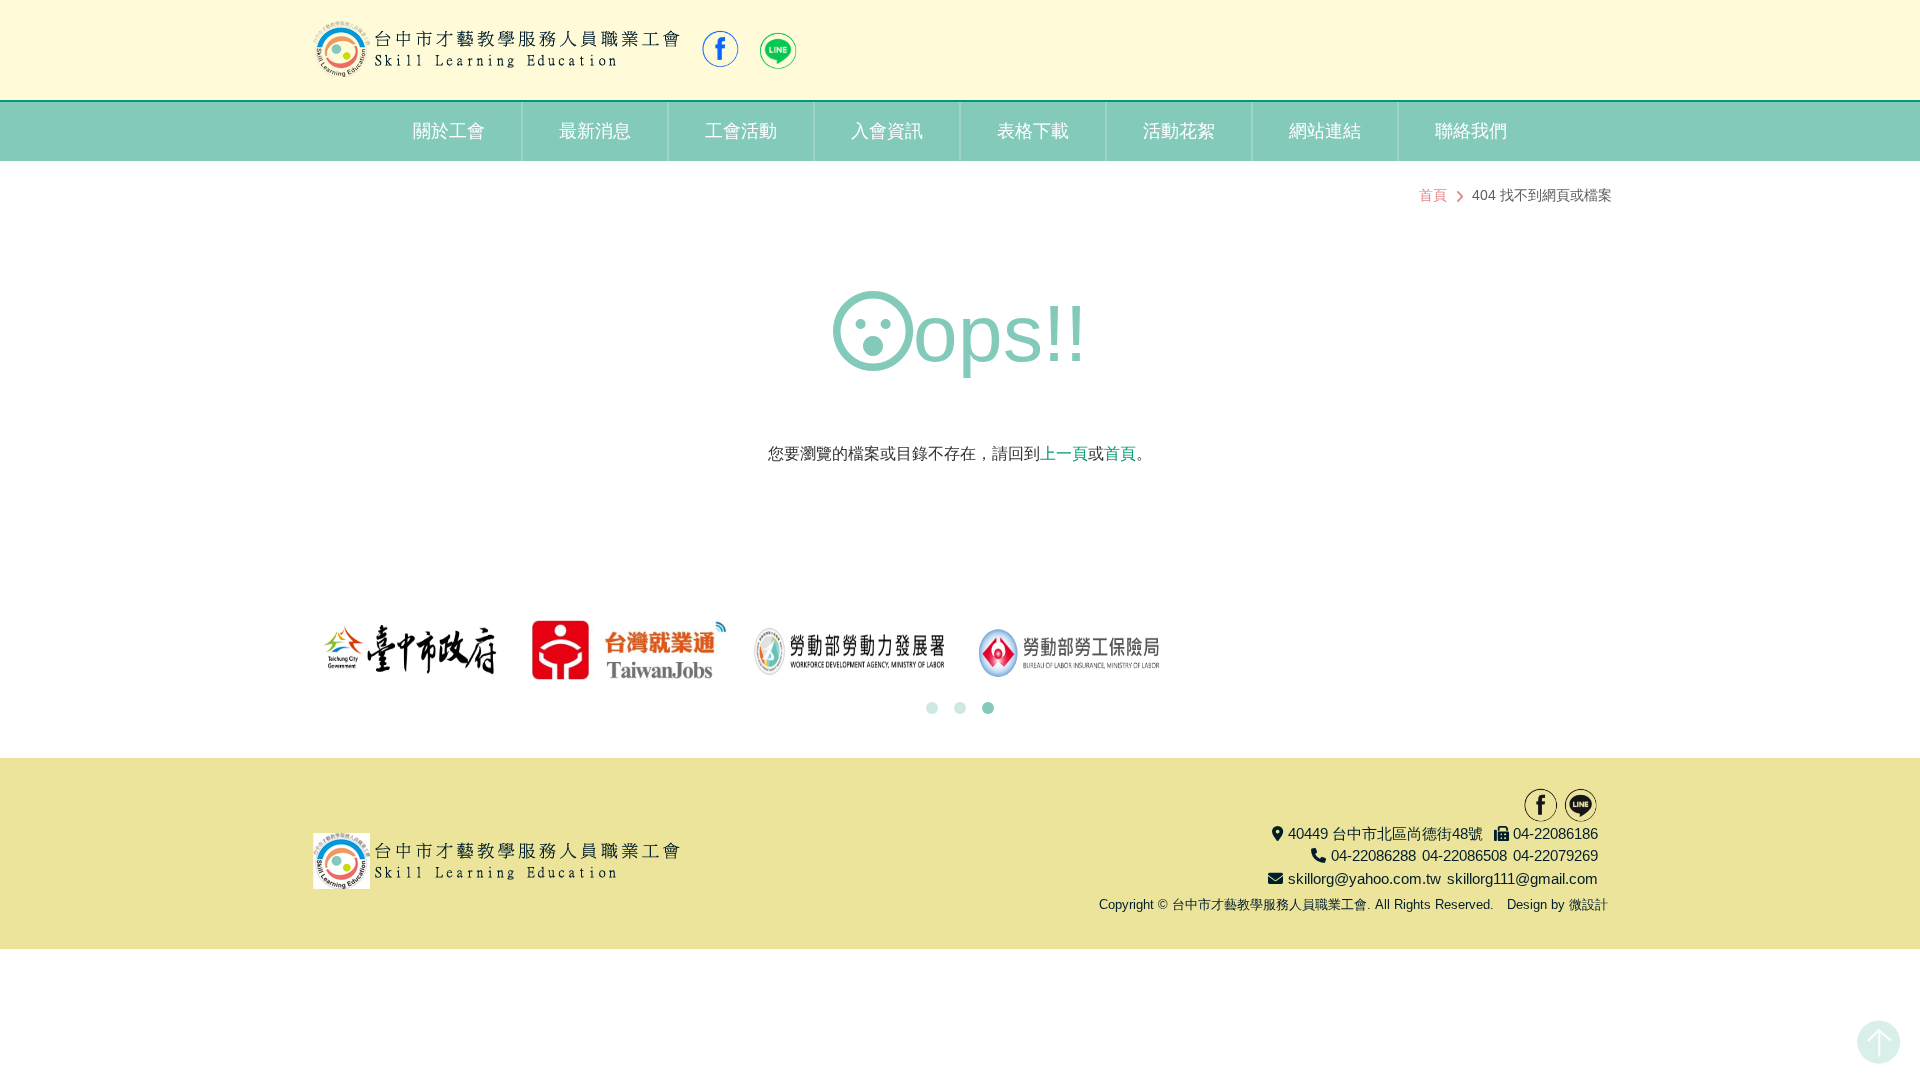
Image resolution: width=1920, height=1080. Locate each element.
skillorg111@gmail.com (1522, 878)
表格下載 (1033, 131)
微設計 (1588, 904)
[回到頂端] (1878, 1038)
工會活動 (741, 131)
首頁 (1433, 195)
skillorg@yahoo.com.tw (1364, 878)
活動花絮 (1179, 131)
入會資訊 (887, 131)
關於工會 (449, 131)
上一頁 (1064, 453)
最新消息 (595, 131)
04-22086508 (1464, 855)
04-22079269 (1555, 855)
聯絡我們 (1471, 131)
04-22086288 (1373, 855)
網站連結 (1325, 131)
